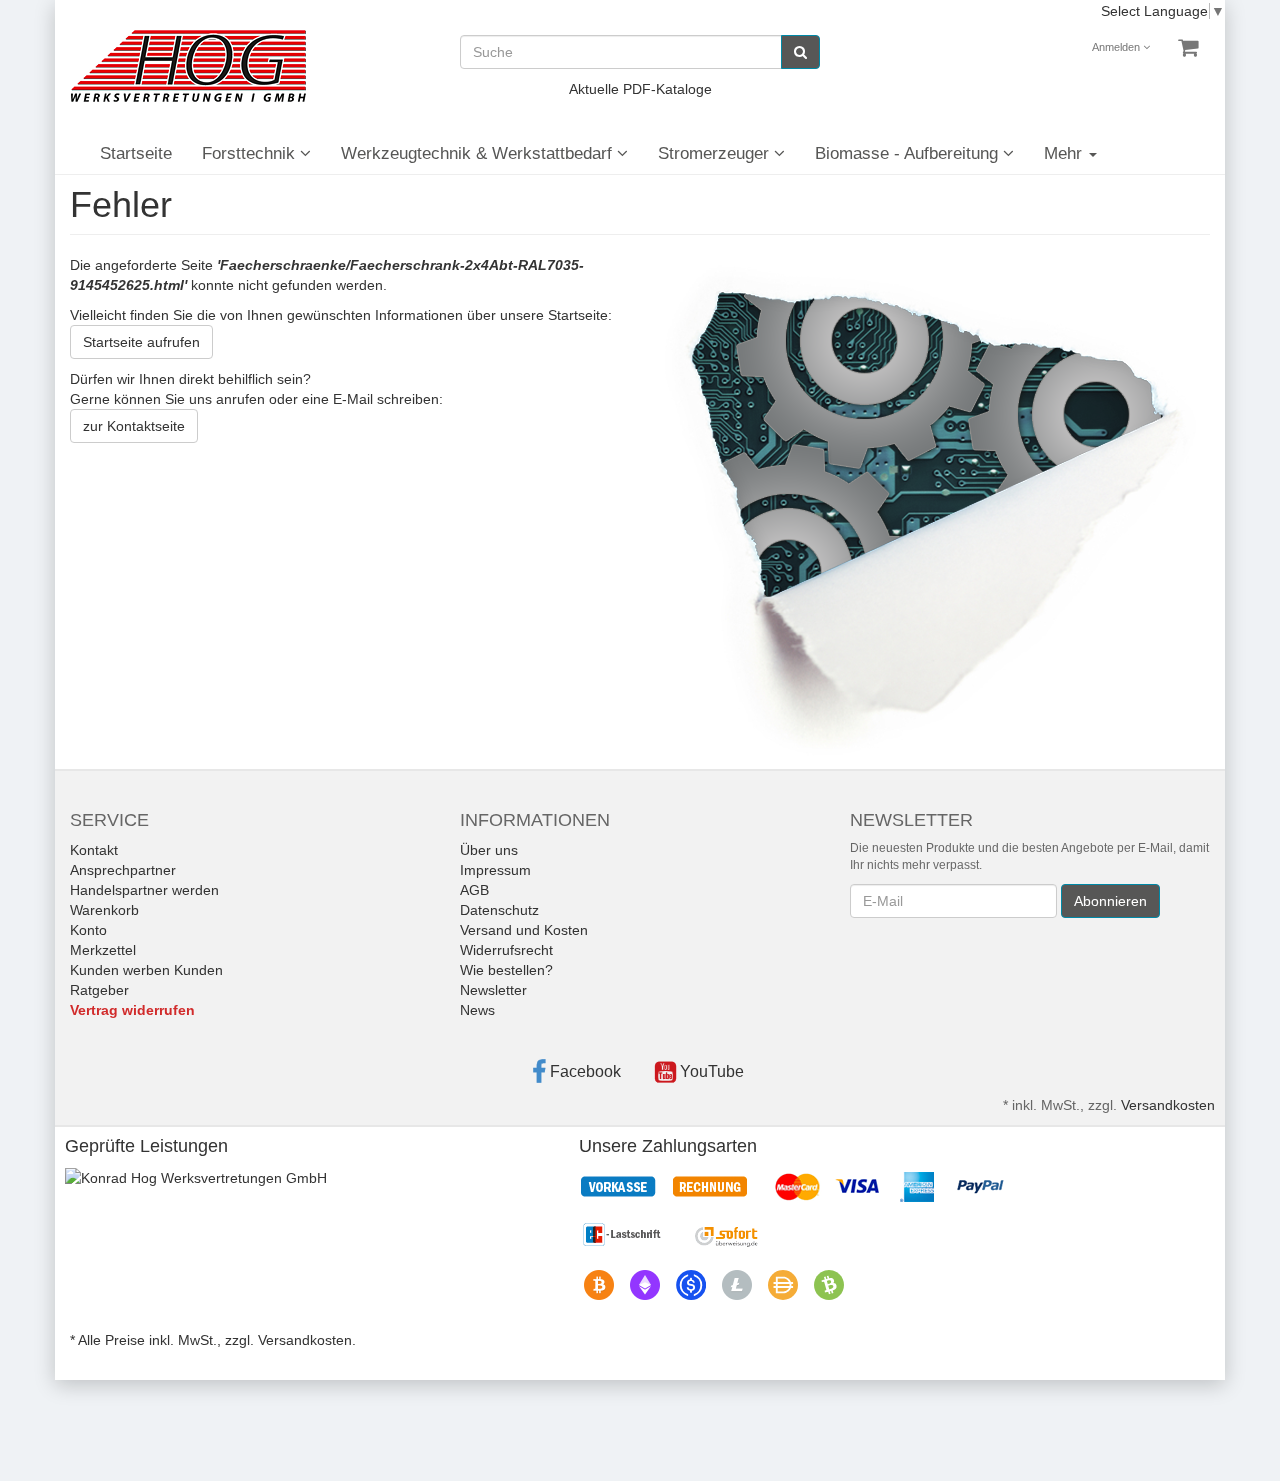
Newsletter (493, 990)
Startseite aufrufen (141, 342)
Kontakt (94, 850)
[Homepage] (188, 66)
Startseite (136, 153)
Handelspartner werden (144, 890)
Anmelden (1117, 47)
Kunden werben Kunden (146, 970)
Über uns (489, 850)
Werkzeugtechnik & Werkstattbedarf (479, 153)
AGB (474, 890)
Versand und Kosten (524, 930)
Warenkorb (104, 910)
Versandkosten (1168, 1105)
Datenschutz (499, 910)
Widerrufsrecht (506, 950)
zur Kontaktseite (134, 426)
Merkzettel (103, 950)
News (477, 1010)
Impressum (495, 870)
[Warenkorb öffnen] (1188, 48)
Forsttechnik (251, 153)
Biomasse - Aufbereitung (909, 153)
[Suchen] (800, 52)
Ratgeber (99, 990)
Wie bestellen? (506, 970)
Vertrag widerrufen (132, 1010)
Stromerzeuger (716, 153)
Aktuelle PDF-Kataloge (640, 89)
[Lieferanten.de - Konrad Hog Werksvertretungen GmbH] (196, 1177)
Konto (88, 930)
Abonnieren (1110, 901)
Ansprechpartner (123, 870)
